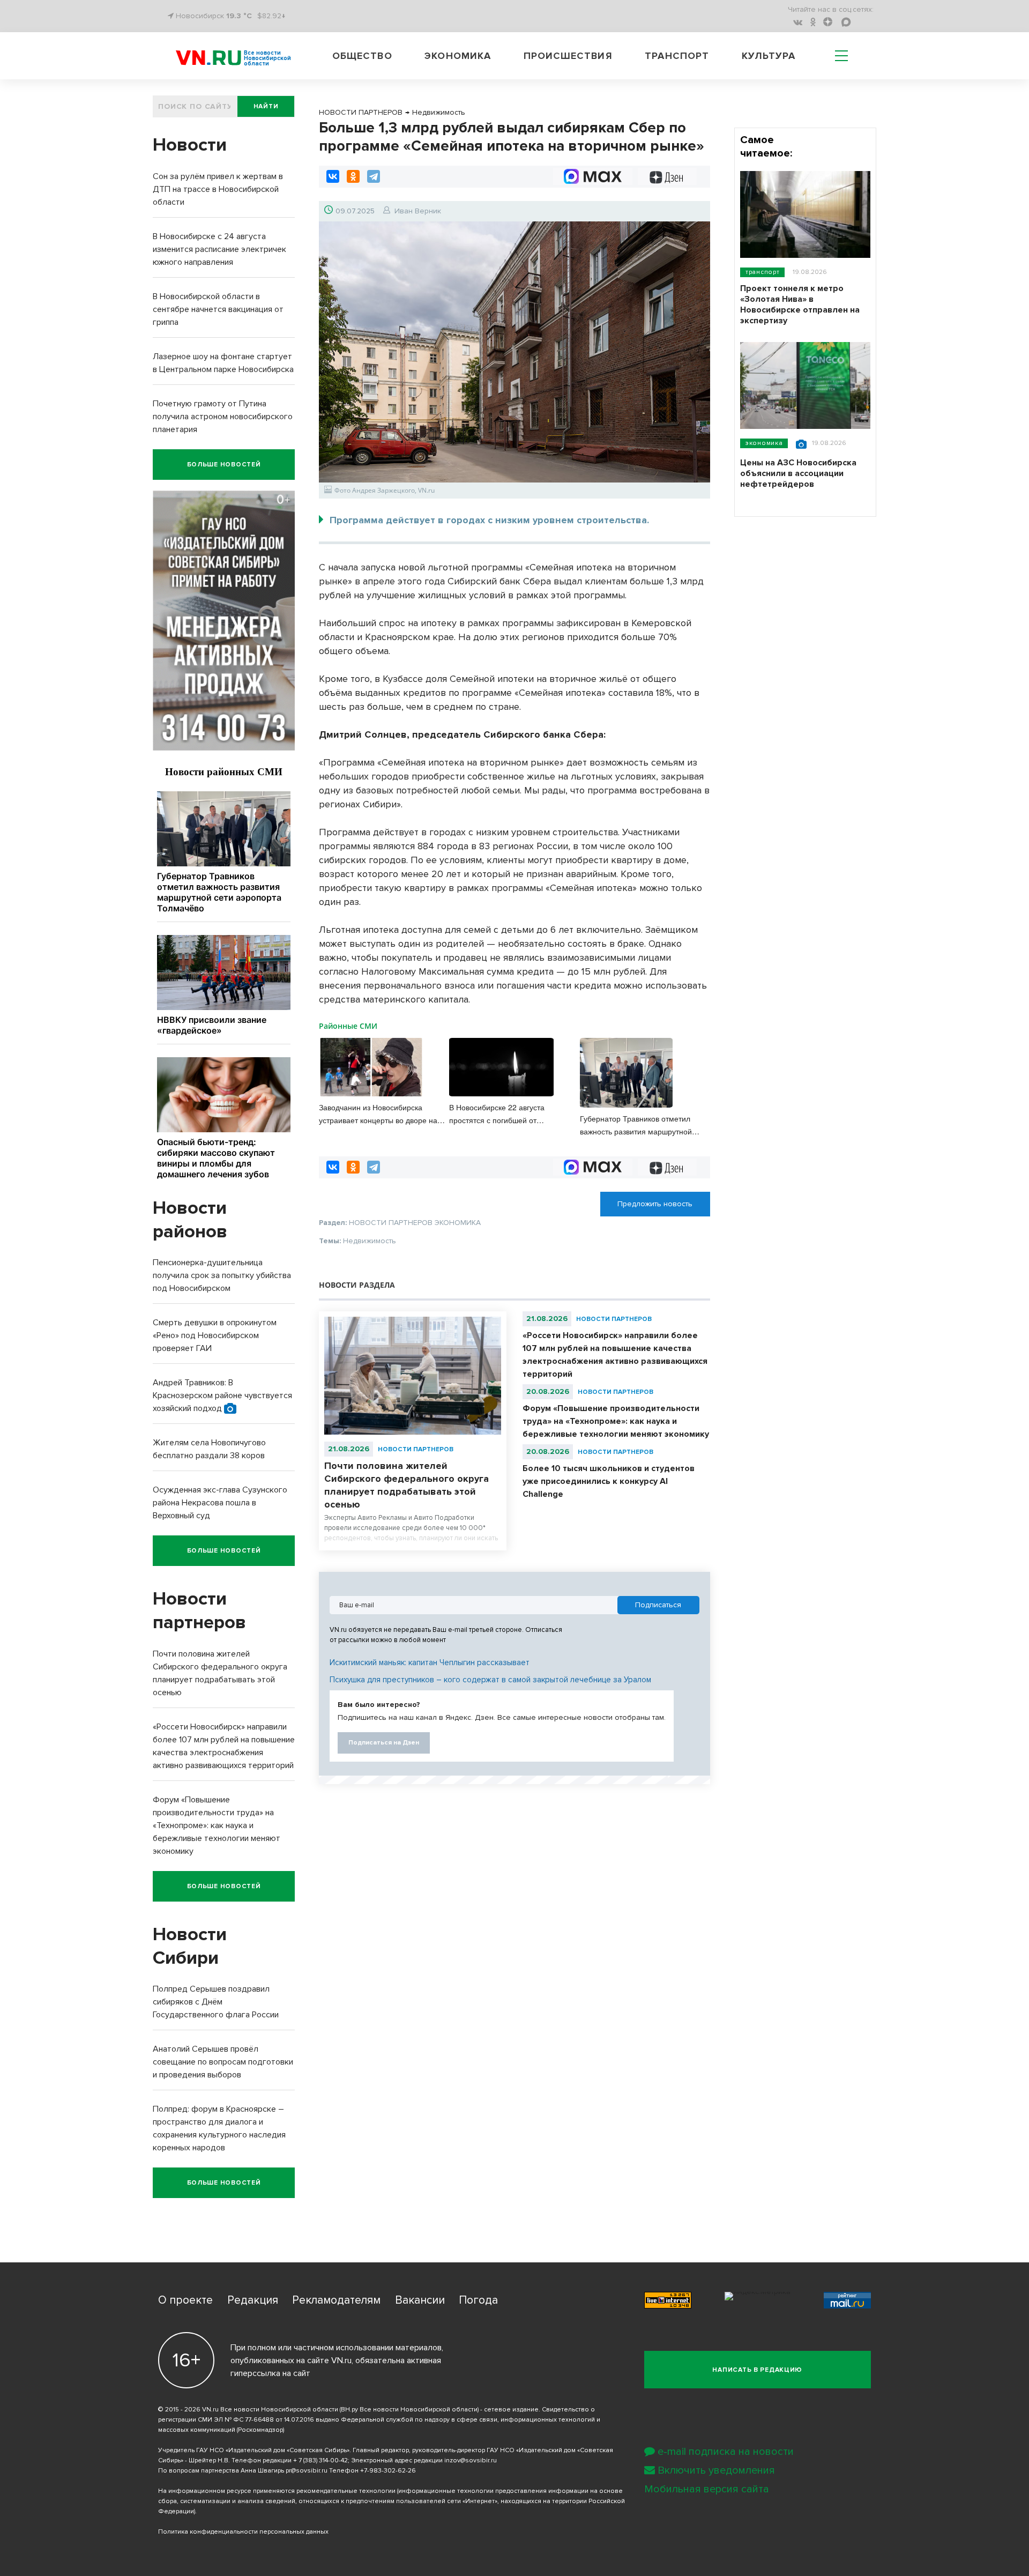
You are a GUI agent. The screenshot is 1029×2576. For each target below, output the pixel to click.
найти (266, 106)
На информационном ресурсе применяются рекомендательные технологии (277, 2491)
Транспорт (677, 56)
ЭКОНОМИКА (764, 443)
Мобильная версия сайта (707, 2489)
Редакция (253, 2300)
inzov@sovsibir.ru (471, 2460)
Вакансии (420, 2300)
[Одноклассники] (353, 176)
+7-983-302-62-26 (388, 2471)
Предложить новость (655, 1204)
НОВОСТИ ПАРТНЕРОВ (416, 1449)
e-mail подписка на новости (726, 2452)
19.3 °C (239, 16)
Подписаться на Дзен (384, 1743)
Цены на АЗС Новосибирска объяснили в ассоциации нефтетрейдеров (798, 473)
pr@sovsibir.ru (307, 2471)
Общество (362, 56)
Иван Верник (418, 211)
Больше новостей (224, 465)
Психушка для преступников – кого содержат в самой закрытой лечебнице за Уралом (490, 1680)
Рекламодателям (336, 2300)
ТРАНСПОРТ (762, 272)
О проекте (185, 2300)
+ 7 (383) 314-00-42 (320, 2460)
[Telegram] (374, 176)
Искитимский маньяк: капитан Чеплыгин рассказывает (430, 1662)
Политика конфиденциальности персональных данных (243, 2532)
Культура (769, 56)
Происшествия (568, 56)
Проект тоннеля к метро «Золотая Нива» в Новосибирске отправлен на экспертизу (800, 305)
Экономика (458, 56)
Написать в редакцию (757, 2370)
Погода (478, 2300)
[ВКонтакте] (333, 176)
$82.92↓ (271, 16)
